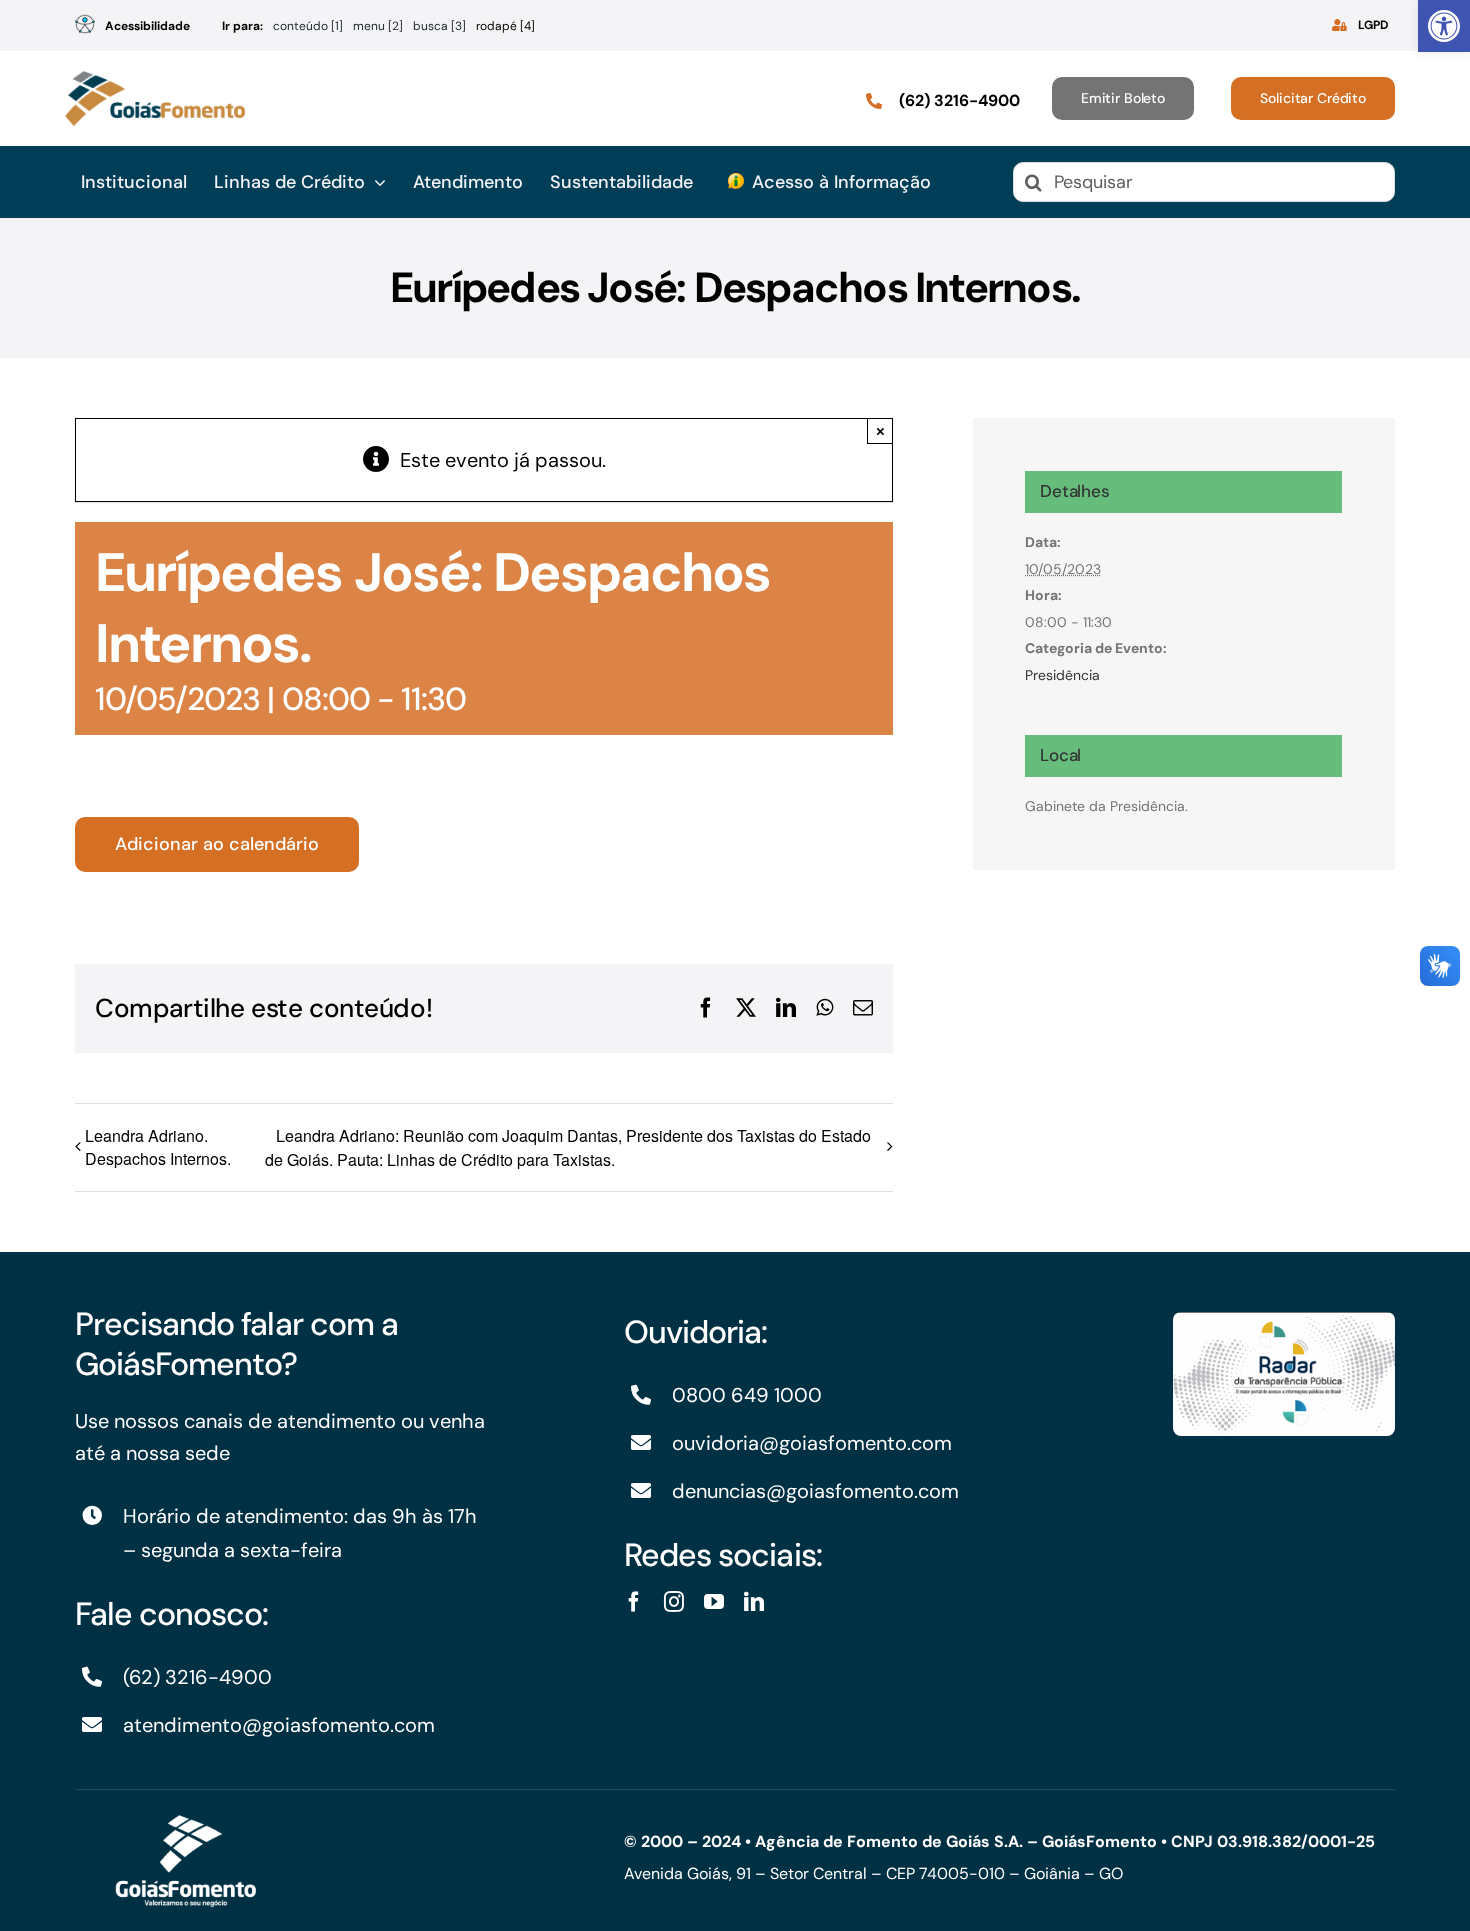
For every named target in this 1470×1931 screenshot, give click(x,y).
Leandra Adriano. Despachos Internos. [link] (158, 1147)
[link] (1444, 26)
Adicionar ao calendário (217, 844)
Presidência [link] (1062, 675)
